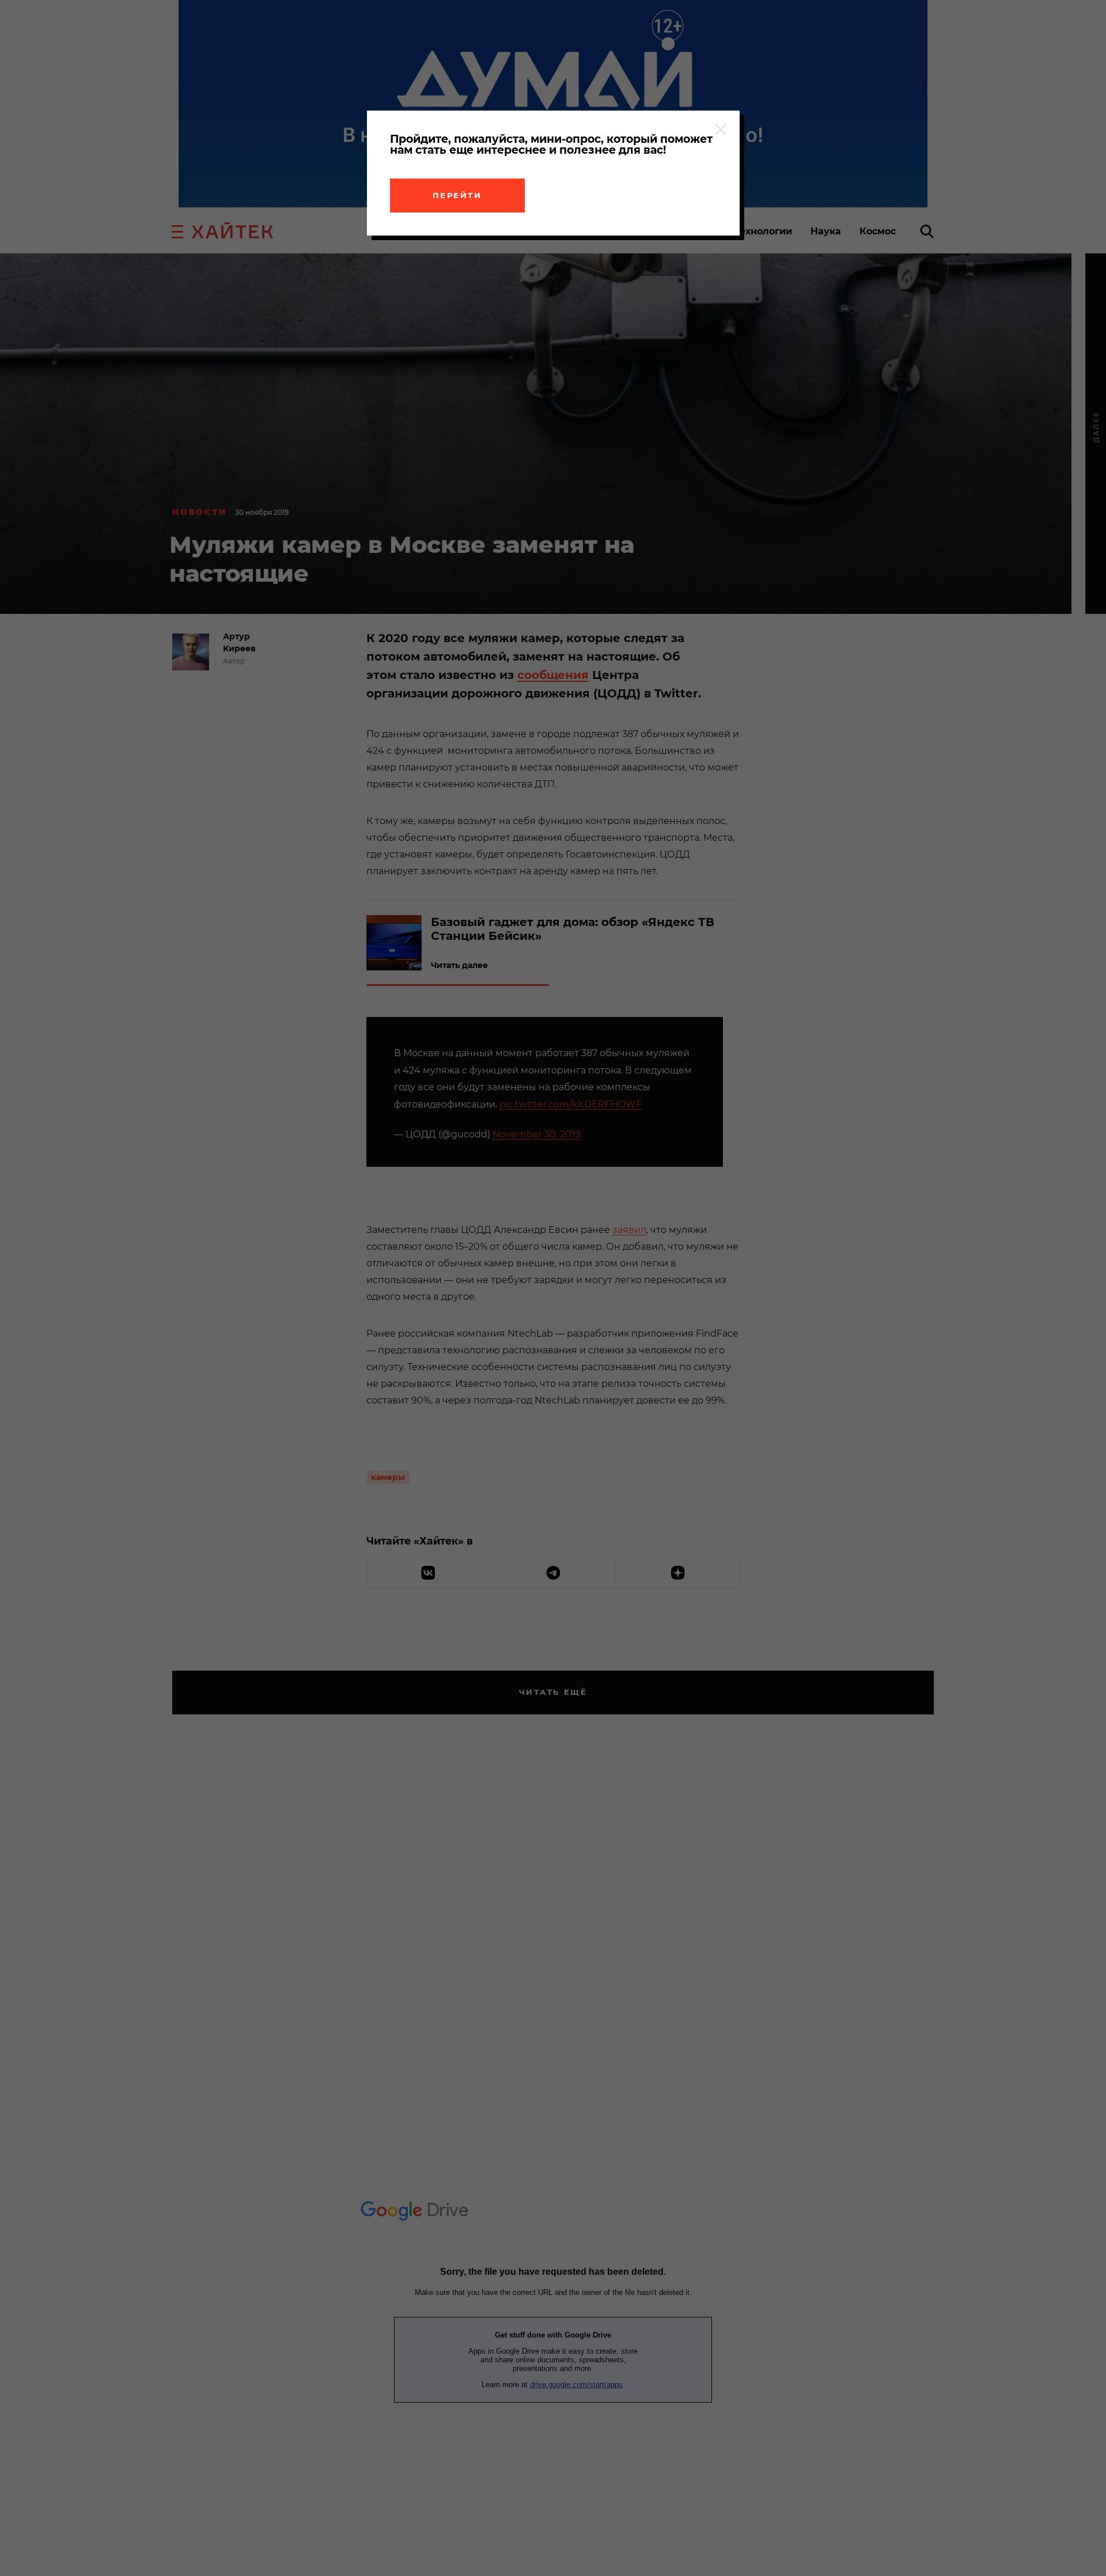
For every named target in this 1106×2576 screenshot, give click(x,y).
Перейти (457, 195)
